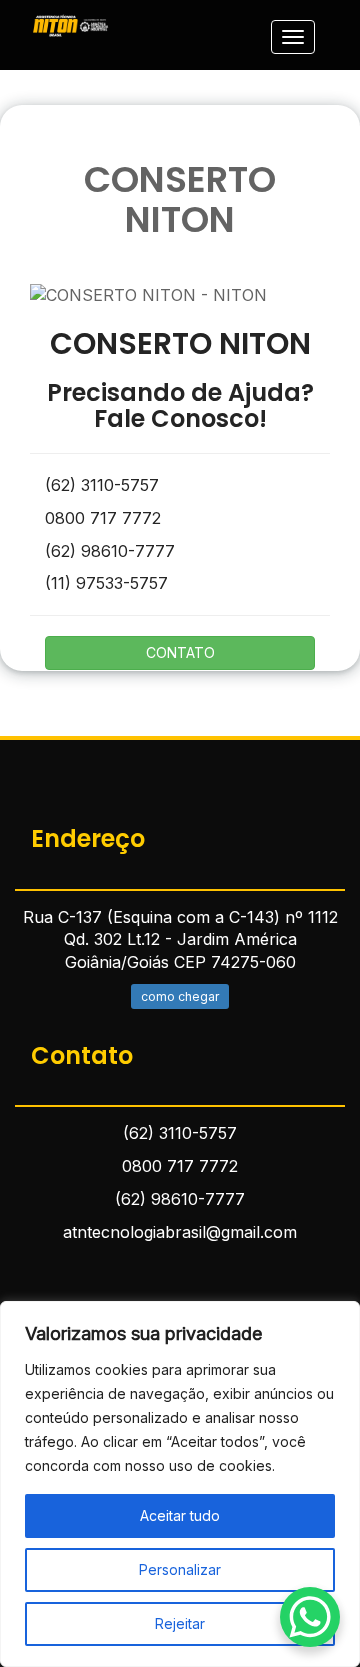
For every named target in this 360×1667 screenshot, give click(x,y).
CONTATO (180, 652)
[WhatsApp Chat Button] (310, 1617)
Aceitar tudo (180, 1515)
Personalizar (180, 1569)
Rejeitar (180, 1623)
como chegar (180, 996)
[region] (180, 1484)
